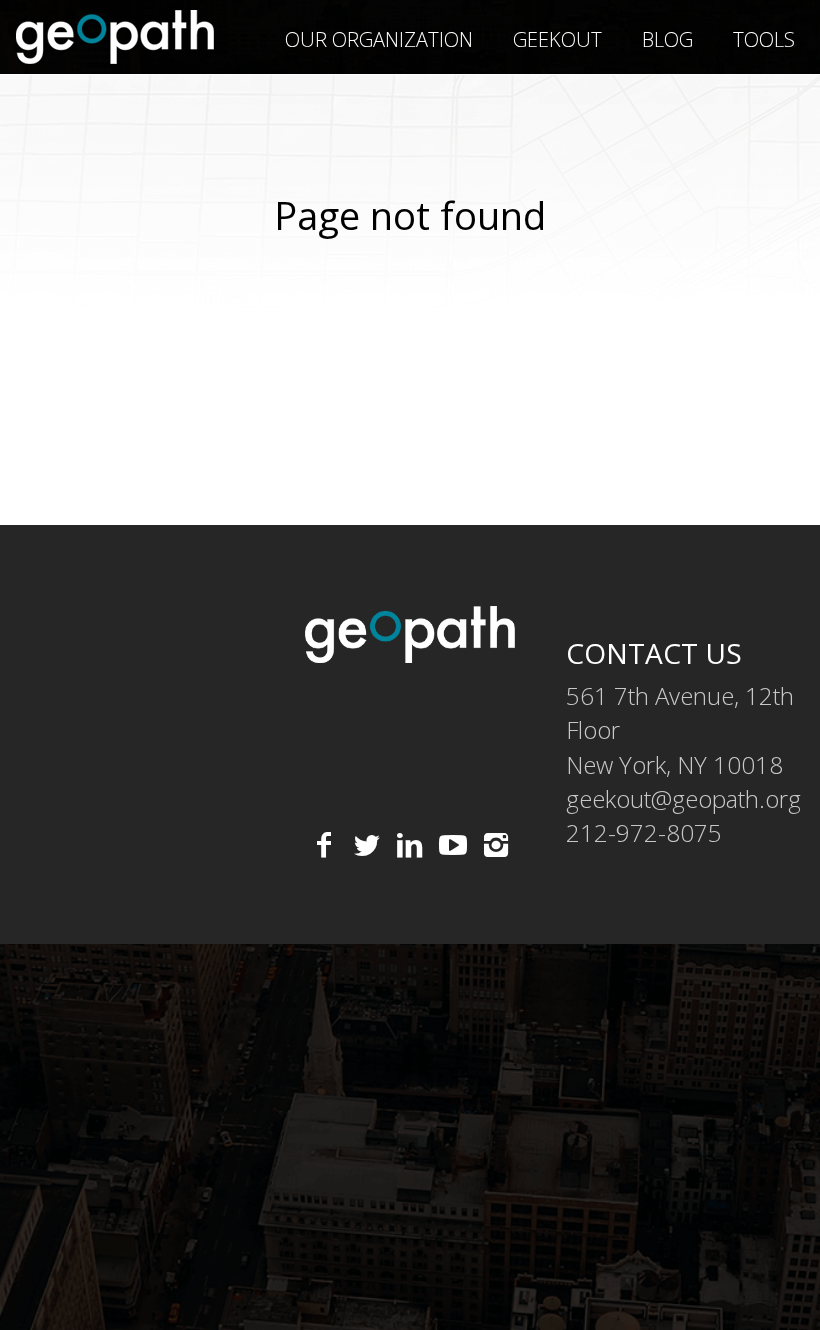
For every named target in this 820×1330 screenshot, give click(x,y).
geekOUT (557, 39)
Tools (764, 39)
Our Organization (379, 39)
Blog (667, 39)
